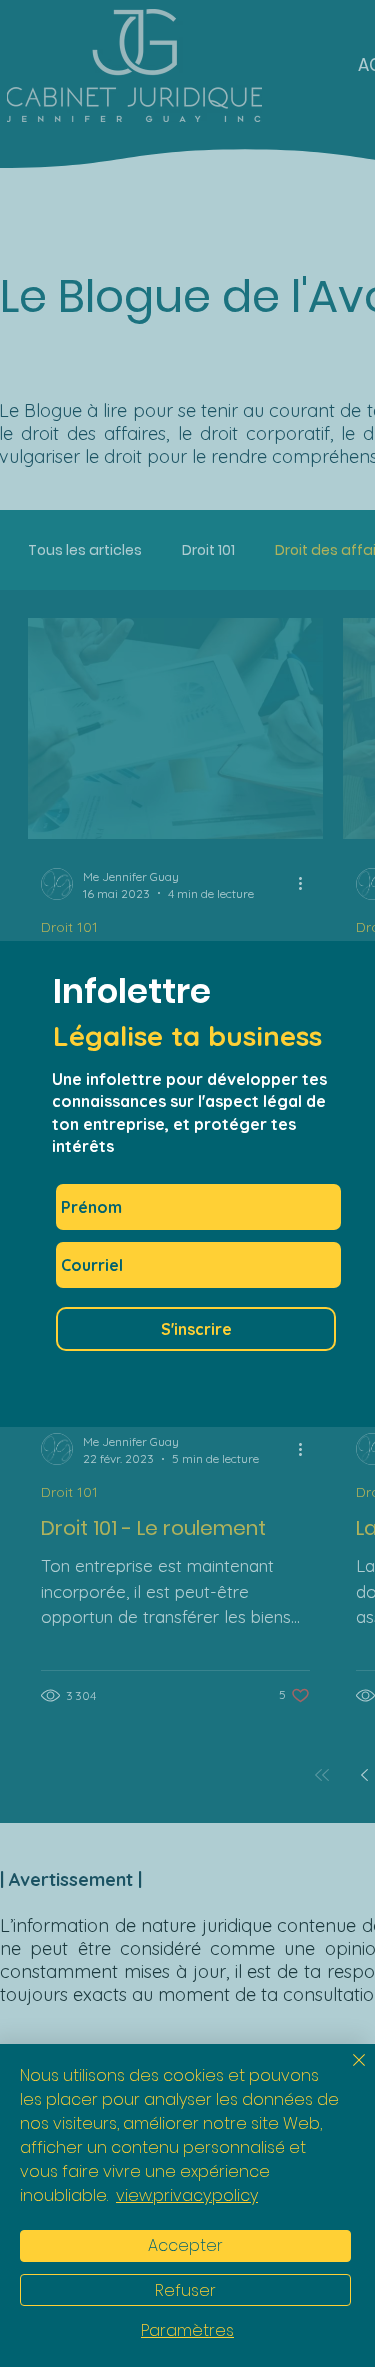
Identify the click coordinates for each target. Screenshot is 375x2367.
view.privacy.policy (187, 2195)
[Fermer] (347, 2072)
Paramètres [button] (187, 2331)
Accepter (185, 2245)
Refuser (185, 2290)
